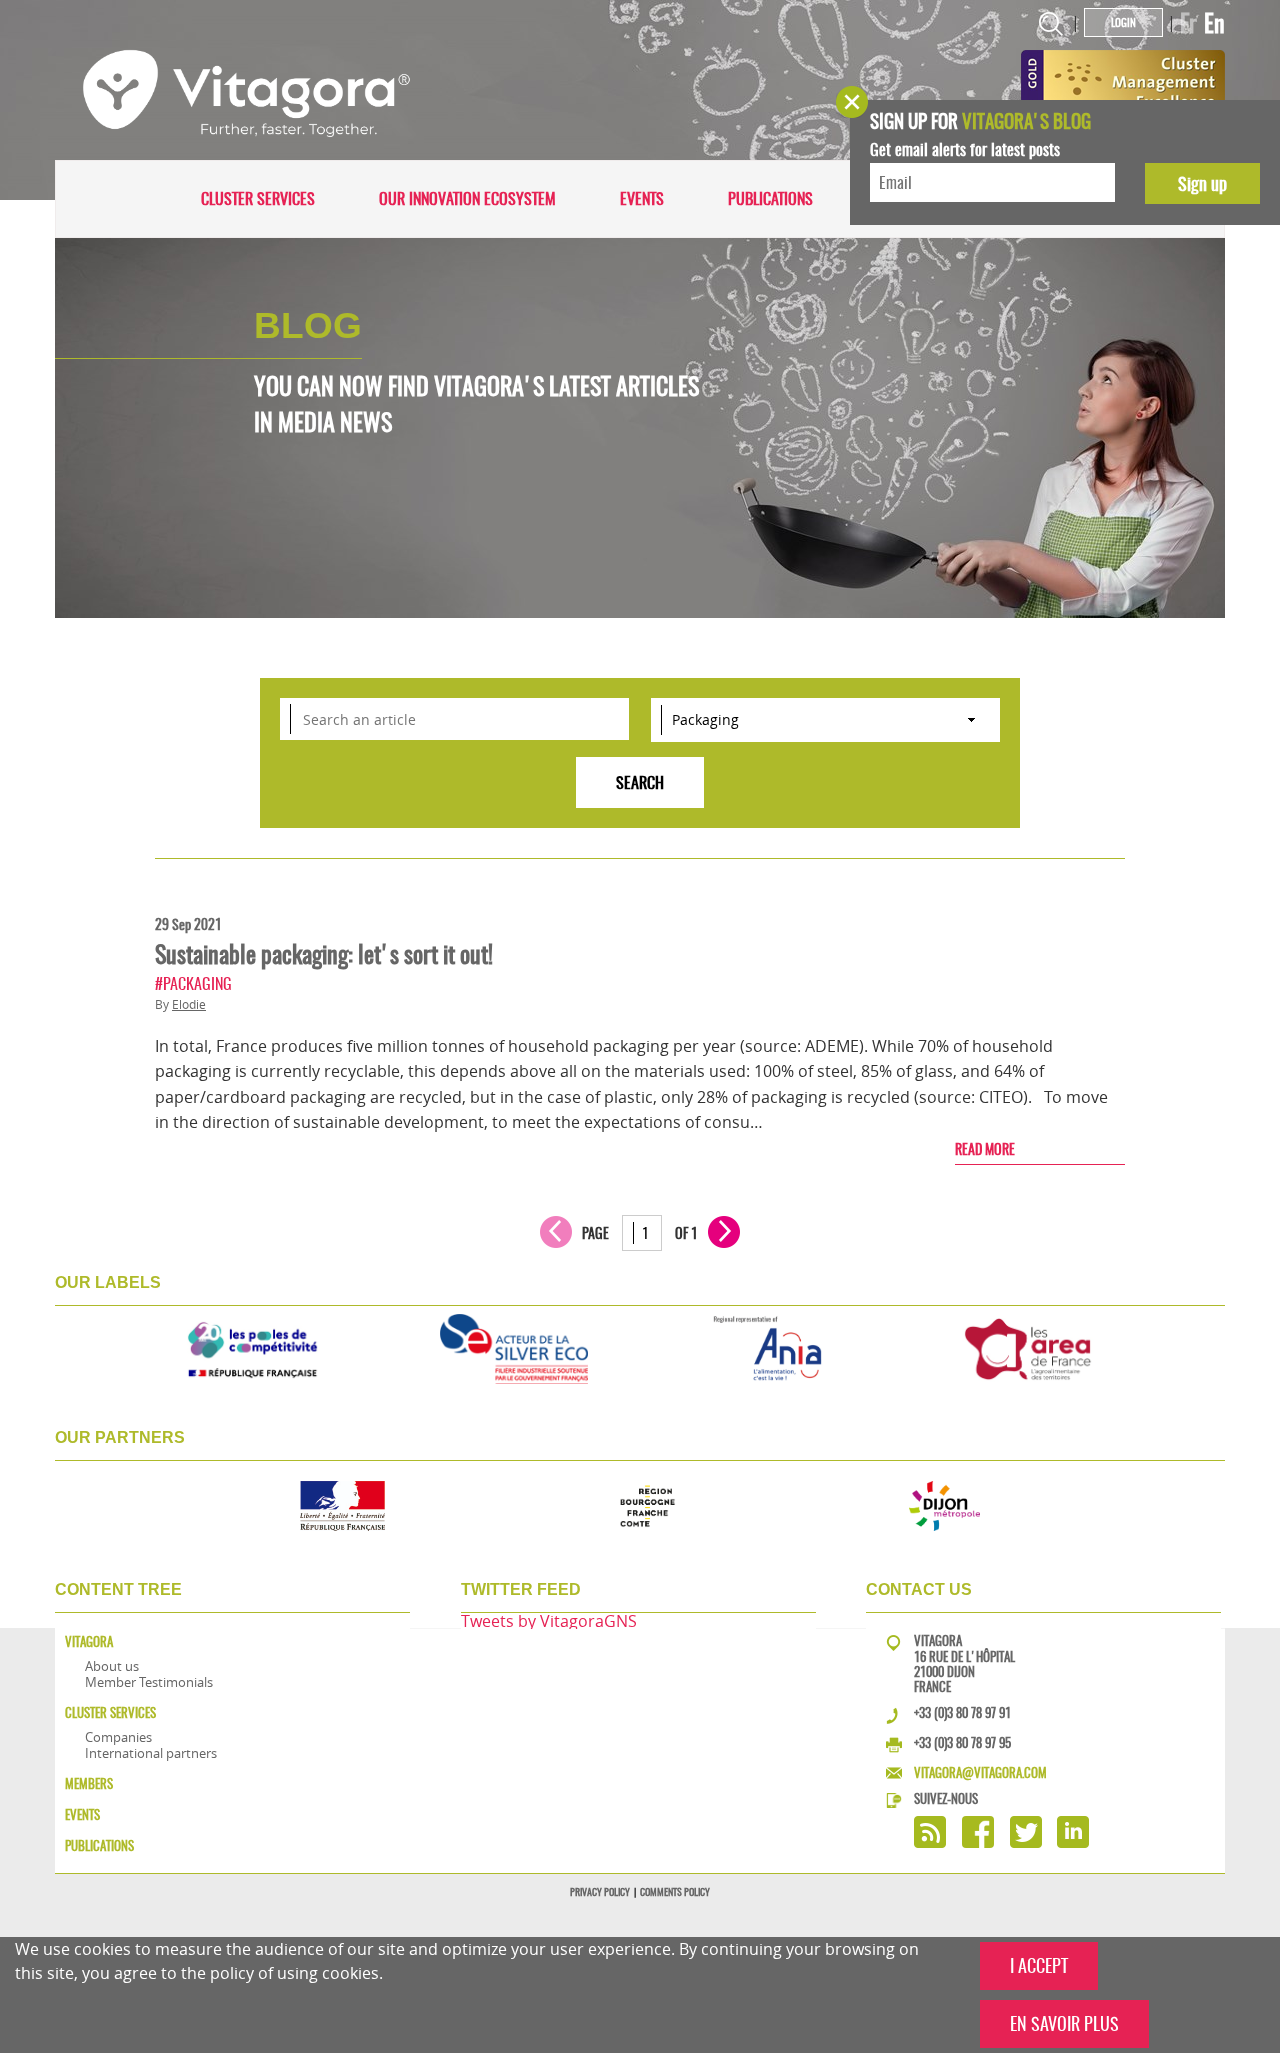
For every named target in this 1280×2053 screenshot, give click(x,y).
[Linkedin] (1073, 1842)
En (1214, 23)
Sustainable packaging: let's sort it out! (324, 954)
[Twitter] (1026, 1842)
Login (1123, 22)
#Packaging (193, 983)
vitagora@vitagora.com (980, 1772)
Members (89, 1783)
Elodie (189, 1004)
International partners (151, 1753)
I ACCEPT (1039, 1965)
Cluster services (258, 198)
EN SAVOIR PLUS (1064, 2023)
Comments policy (675, 1892)
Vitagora (89, 1641)
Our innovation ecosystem (467, 198)
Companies (118, 1737)
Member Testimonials (149, 1682)
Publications (770, 198)
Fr (1188, 23)
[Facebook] (978, 1842)
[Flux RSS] (930, 1842)
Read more (985, 1149)
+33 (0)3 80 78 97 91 (962, 1712)
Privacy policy (600, 1892)
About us (112, 1666)
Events (642, 198)
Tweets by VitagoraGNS (549, 1621)
